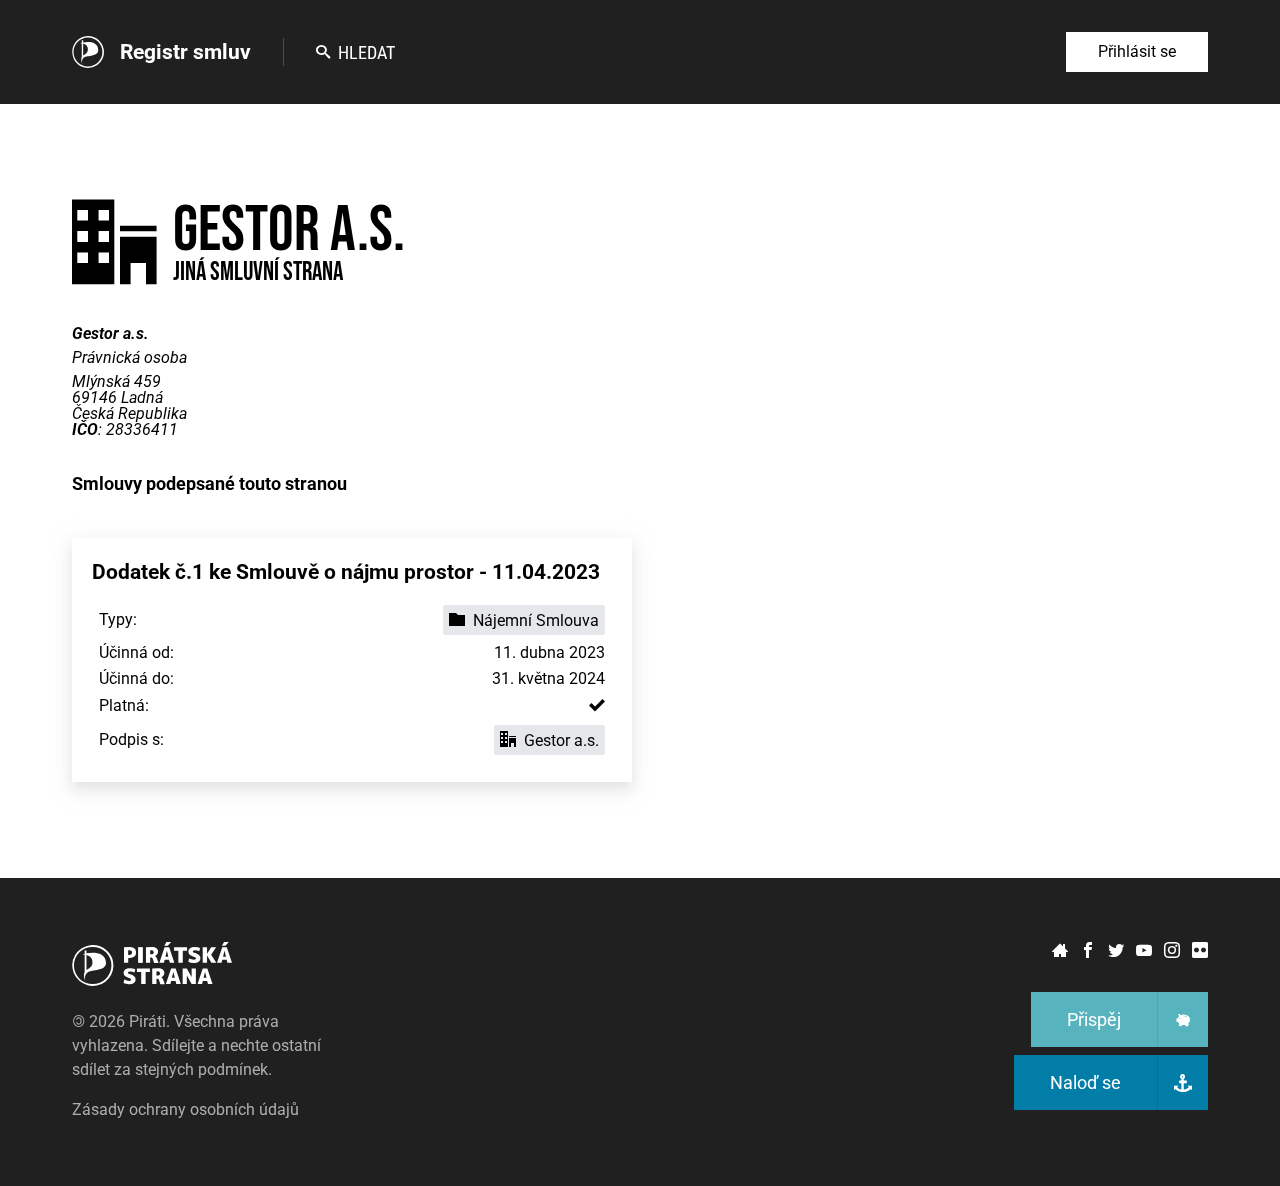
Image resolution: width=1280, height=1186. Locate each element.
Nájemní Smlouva (536, 620)
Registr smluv (185, 52)
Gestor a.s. (561, 740)
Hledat (366, 52)
